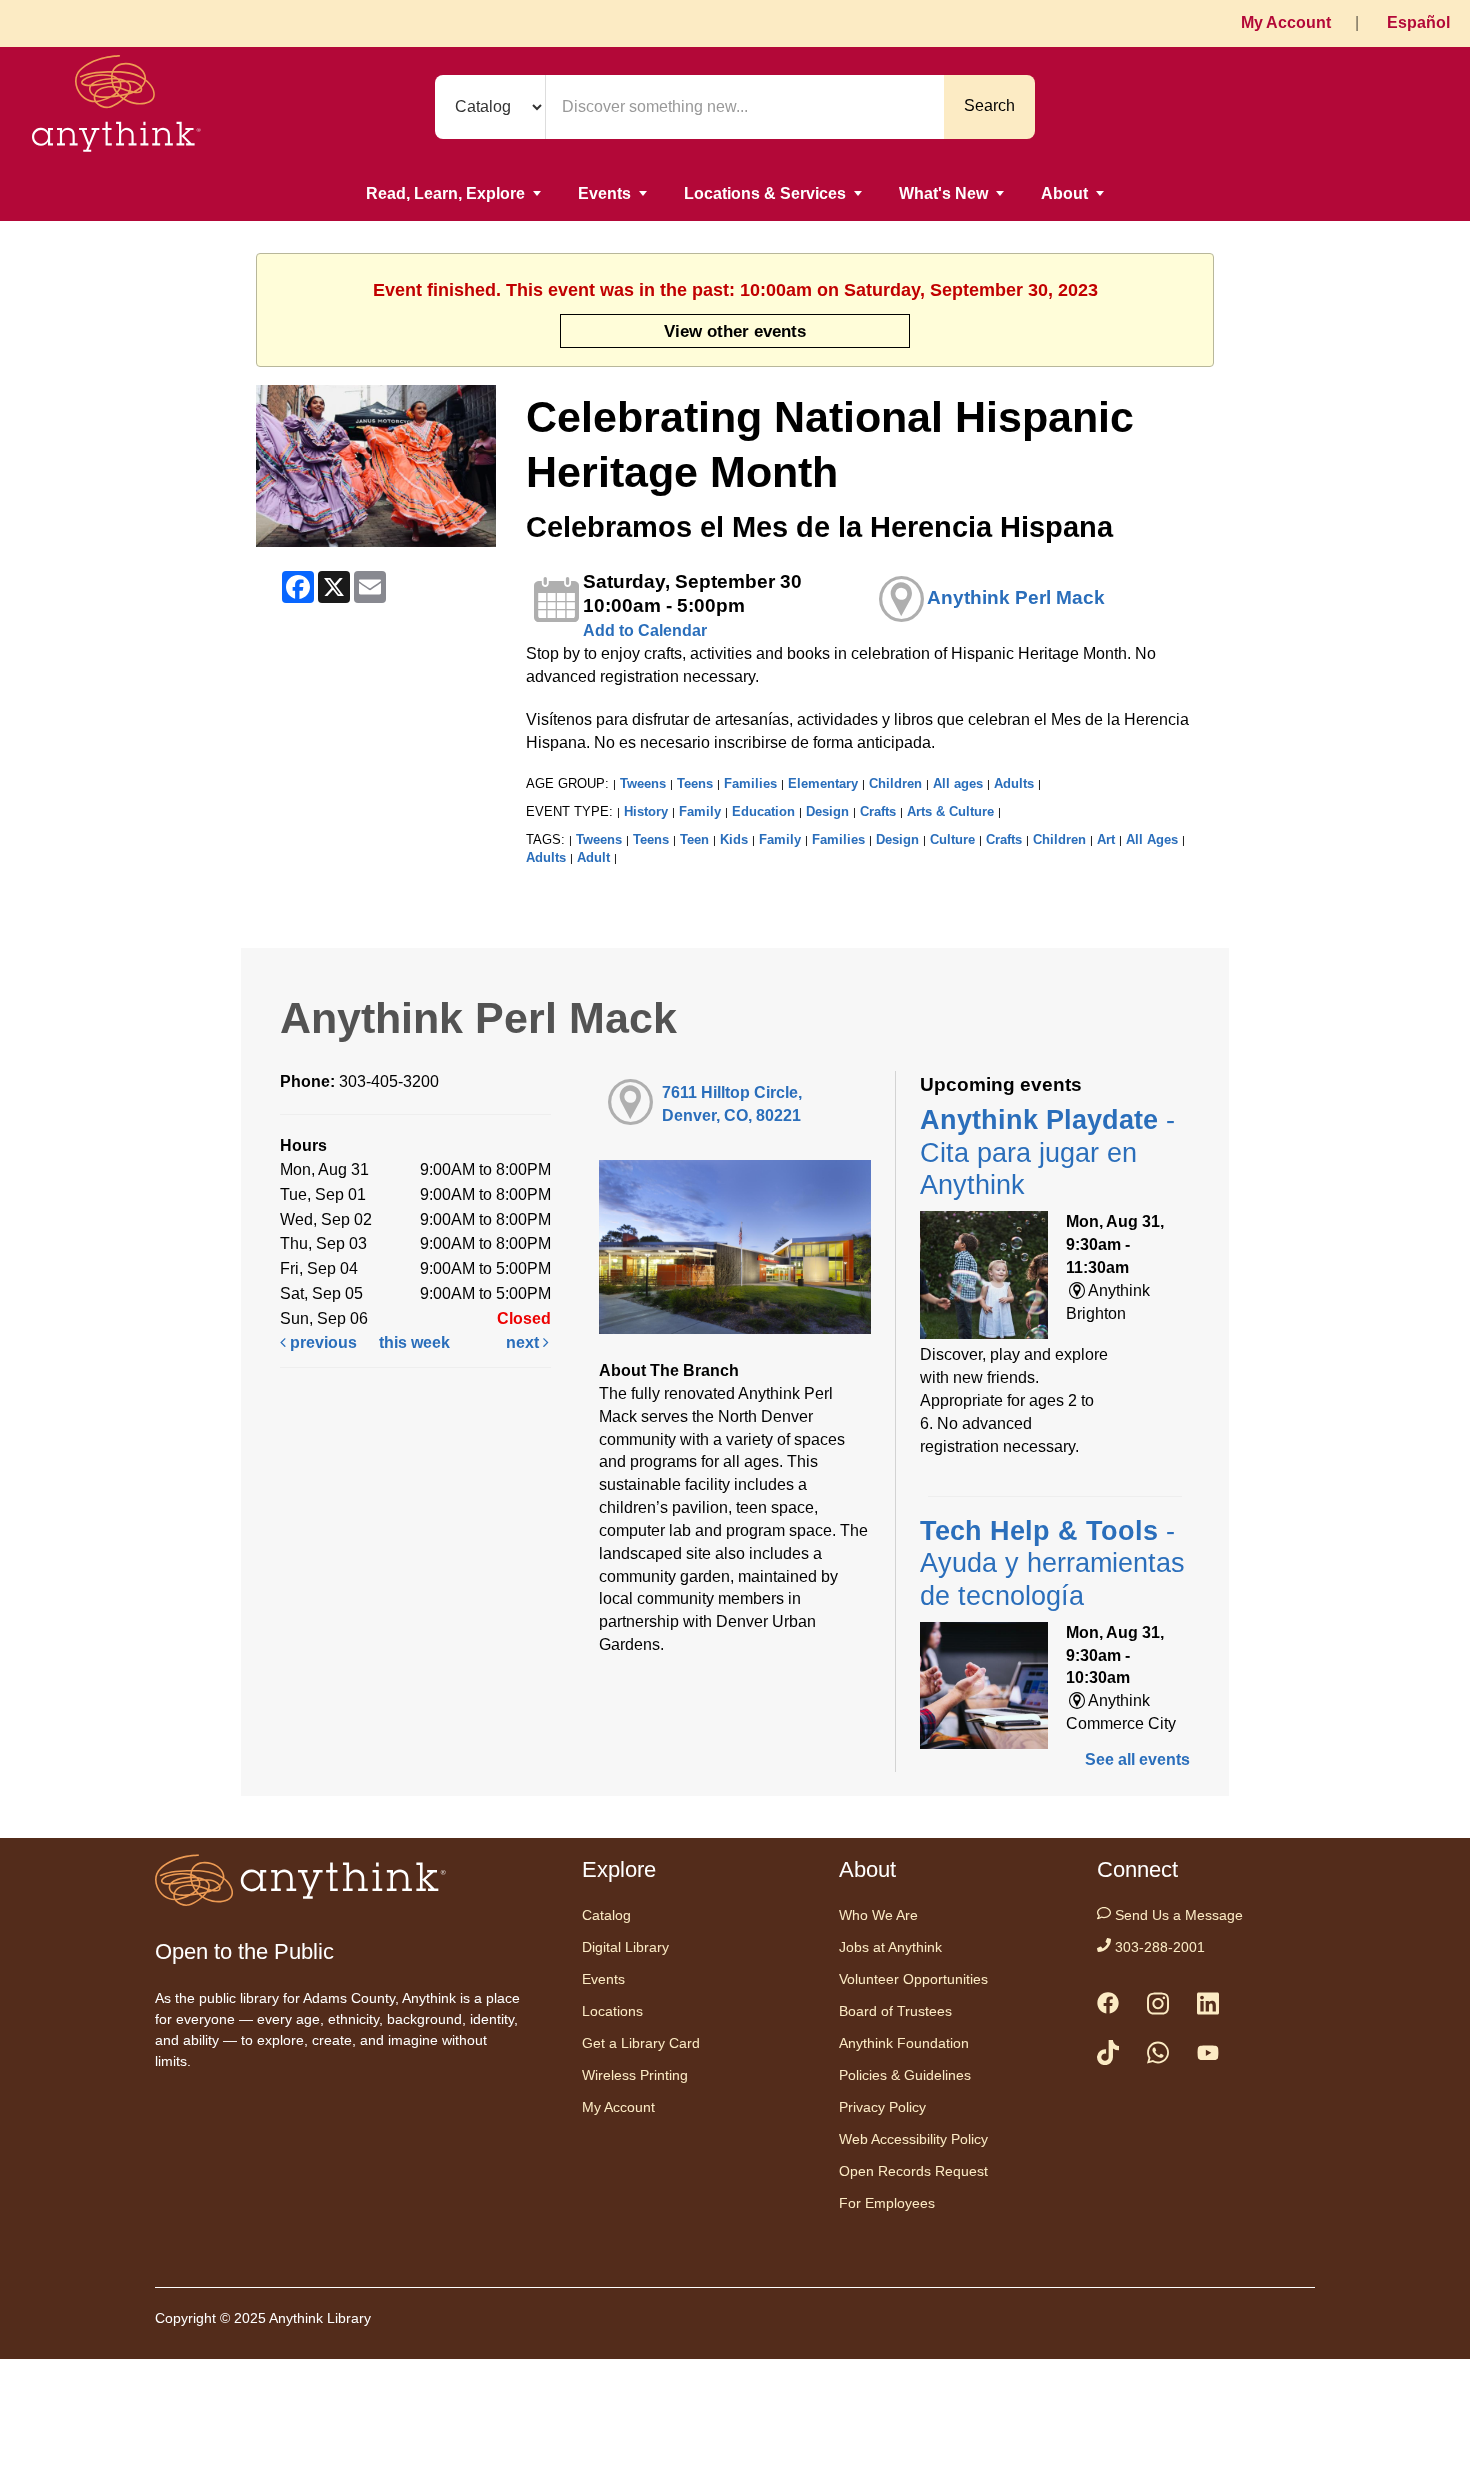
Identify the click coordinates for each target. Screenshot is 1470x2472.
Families (750, 783)
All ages (958, 783)
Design (827, 811)
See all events (1137, 1759)
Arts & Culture (950, 811)
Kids (734, 839)
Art (1106, 839)
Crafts (878, 811)
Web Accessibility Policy (913, 2139)
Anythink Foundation (904, 2043)
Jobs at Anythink (890, 1947)
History (646, 811)
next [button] (524, 1342)
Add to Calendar (645, 630)
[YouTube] (1208, 2057)
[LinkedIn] (1208, 2007)
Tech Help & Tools (1052, 1563)
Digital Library (625, 1947)
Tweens (643, 783)
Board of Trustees (895, 2011)
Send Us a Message (1177, 1915)
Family (700, 811)
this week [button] (414, 1342)
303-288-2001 (1158, 1947)
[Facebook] (1108, 2007)
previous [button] (321, 1342)
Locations (612, 2011)
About (1064, 193)
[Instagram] (1158, 2007)
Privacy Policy (882, 2107)
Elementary (823, 783)
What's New (943, 193)
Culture (952, 839)
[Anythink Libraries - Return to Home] (116, 107)
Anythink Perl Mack (1016, 597)
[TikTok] (1108, 2056)
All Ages (1152, 839)
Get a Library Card (641, 2043)
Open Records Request (913, 2171)
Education (763, 811)
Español (1418, 22)
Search (989, 105)
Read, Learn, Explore (445, 193)
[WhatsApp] (1158, 2056)
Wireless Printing (635, 2075)
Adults (1014, 783)
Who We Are (878, 1915)
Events (604, 193)
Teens (695, 783)
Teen (694, 839)
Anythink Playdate (1047, 1152)
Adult (593, 857)
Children (895, 783)
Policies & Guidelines (905, 2075)
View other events (735, 331)
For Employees (887, 2203)
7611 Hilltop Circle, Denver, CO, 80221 (732, 1104)
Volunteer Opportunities (913, 1979)
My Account (1286, 22)
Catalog (606, 1915)
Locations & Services (765, 193)
